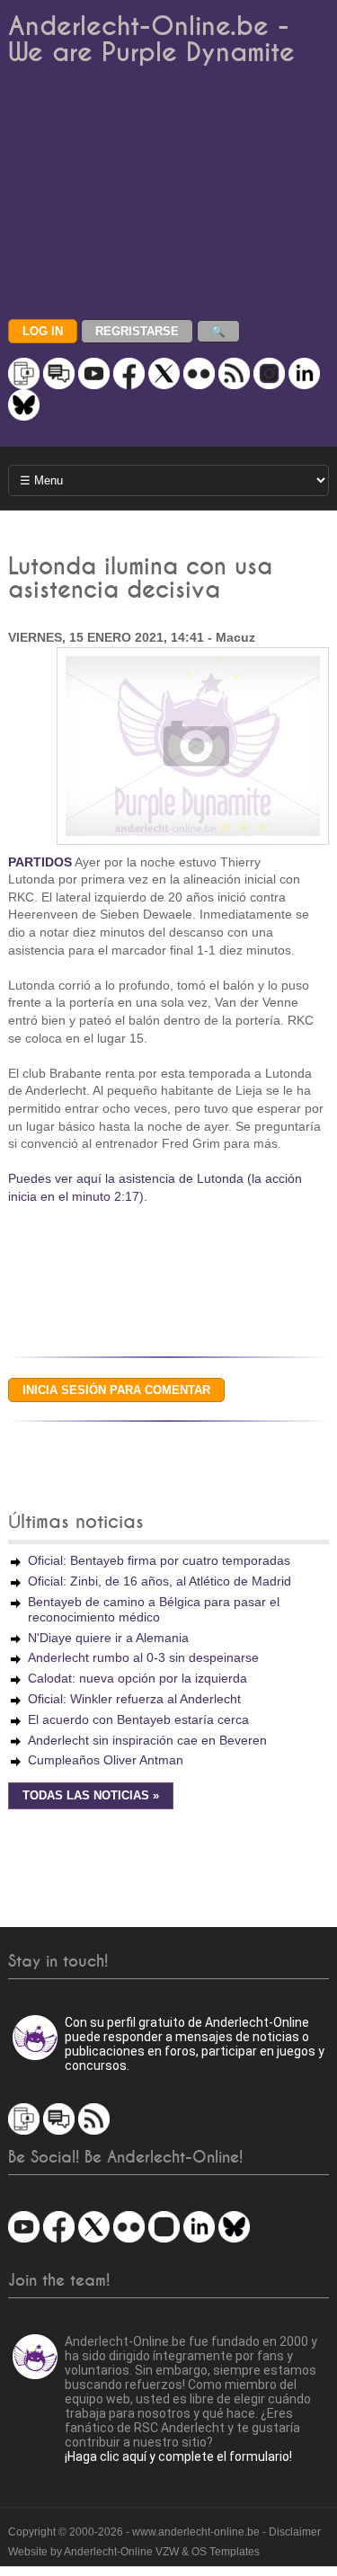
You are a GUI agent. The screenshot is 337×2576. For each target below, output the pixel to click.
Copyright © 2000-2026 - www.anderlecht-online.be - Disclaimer (164, 2532)
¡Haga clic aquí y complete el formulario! (178, 2456)
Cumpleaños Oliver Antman (106, 1760)
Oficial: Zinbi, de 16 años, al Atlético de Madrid (160, 1581)
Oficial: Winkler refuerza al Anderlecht (134, 1699)
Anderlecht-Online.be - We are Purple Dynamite (151, 40)
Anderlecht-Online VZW (121, 2552)
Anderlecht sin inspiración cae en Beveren (147, 1740)
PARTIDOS (40, 862)
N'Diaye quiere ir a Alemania (108, 1638)
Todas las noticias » (91, 1796)
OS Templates (226, 2552)
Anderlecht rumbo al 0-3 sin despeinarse (143, 1657)
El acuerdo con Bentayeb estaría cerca (138, 1719)
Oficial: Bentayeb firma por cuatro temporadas (159, 1560)
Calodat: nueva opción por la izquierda (137, 1678)
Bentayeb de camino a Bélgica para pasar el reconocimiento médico (154, 1609)
